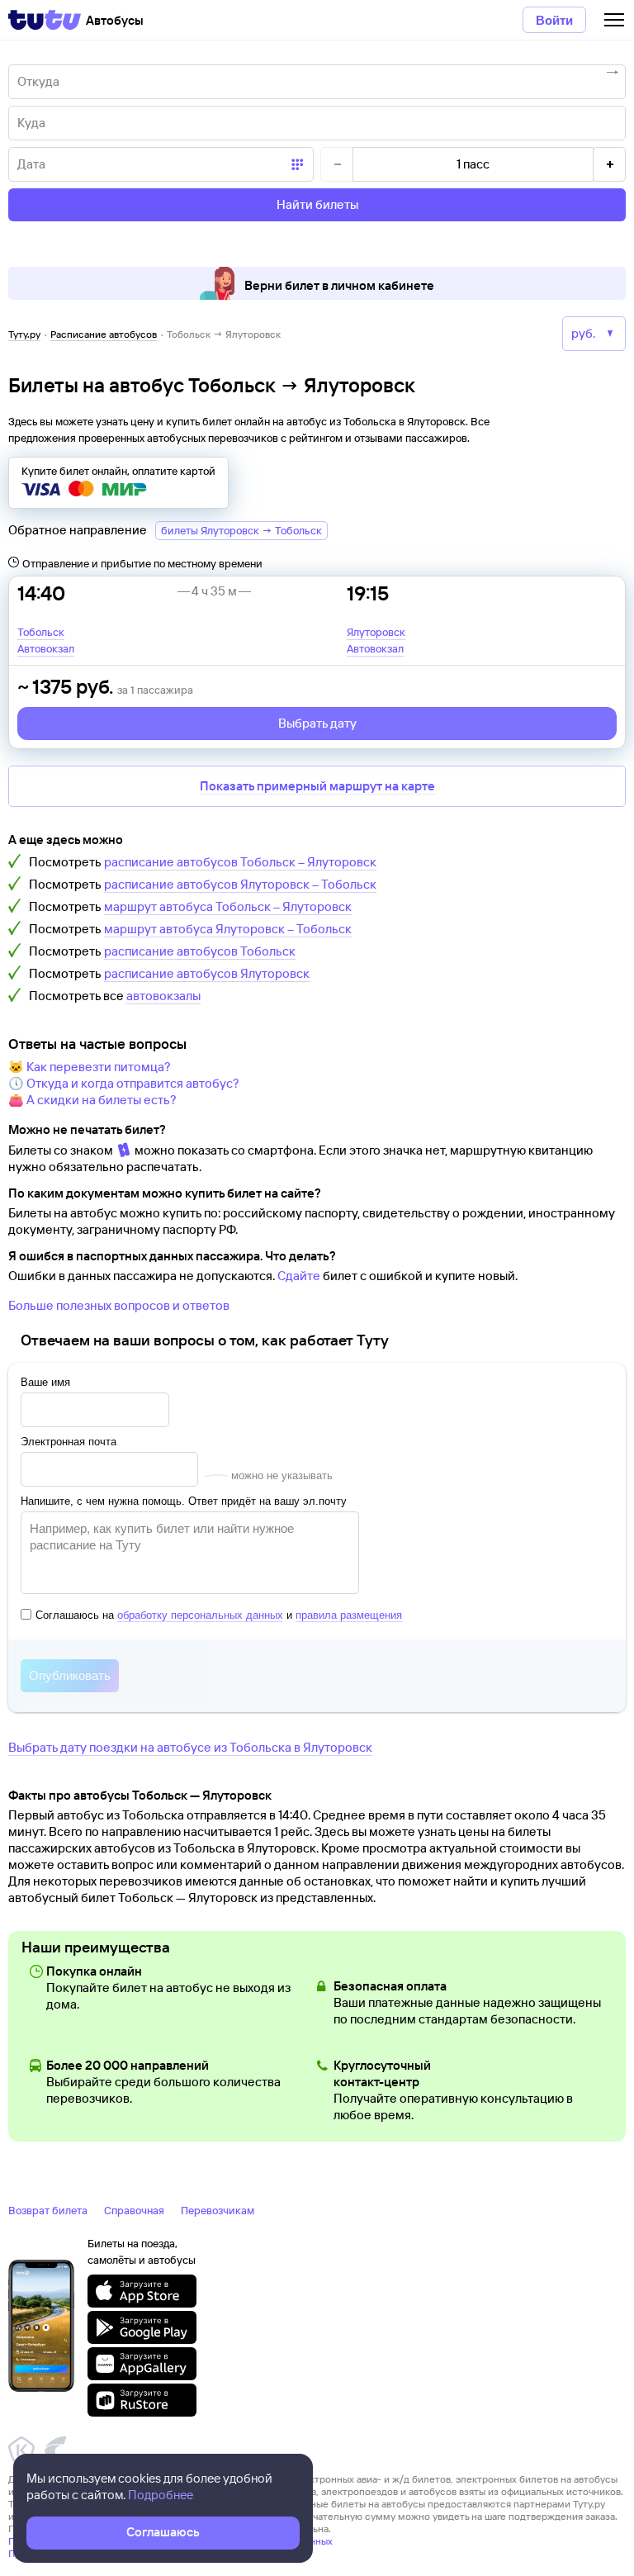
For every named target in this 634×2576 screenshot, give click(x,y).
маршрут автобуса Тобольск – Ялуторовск (228, 906)
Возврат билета (48, 2210)
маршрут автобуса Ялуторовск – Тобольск (228, 929)
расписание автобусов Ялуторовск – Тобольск (240, 884)
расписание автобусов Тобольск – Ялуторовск (240, 862)
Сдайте (299, 1276)
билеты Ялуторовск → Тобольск (241, 530)
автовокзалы (163, 996)
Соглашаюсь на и (219, 1615)
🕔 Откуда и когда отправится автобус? (124, 1083)
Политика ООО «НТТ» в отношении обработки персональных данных (170, 2541)
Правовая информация (60, 2553)
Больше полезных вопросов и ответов (119, 1305)
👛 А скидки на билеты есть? (92, 1100)
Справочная (134, 2210)
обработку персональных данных (200, 1615)
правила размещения (349, 1615)
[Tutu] (45, 20)
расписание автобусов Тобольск (200, 951)
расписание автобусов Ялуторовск (207, 973)
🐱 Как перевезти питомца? (90, 1067)
